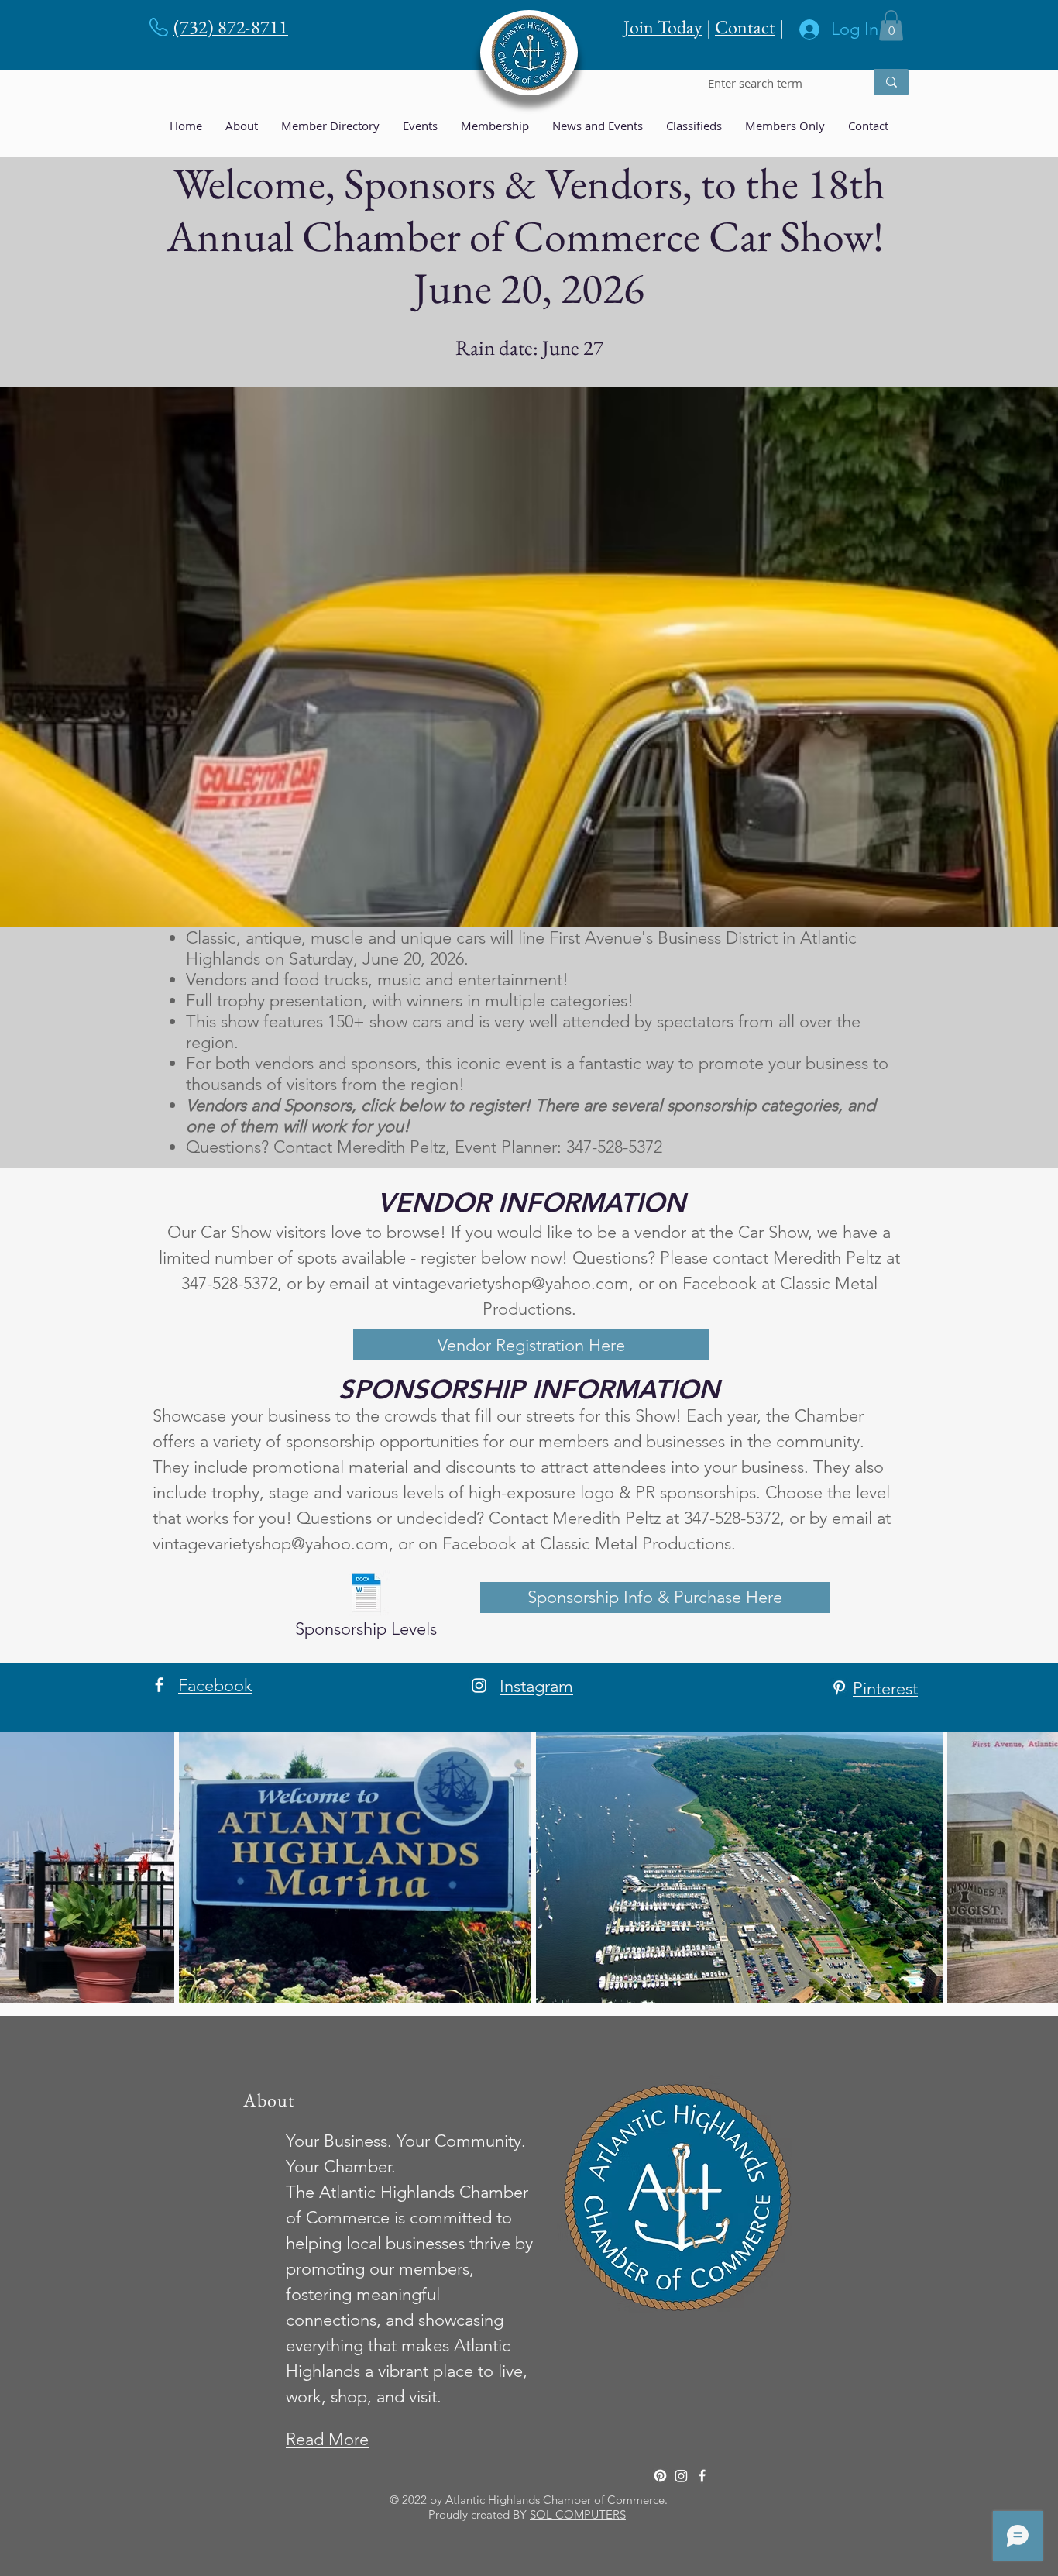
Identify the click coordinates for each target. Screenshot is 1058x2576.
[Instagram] (479, 1685)
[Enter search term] (891, 82)
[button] (891, 25)
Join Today (663, 27)
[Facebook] (159, 1685)
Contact (745, 27)
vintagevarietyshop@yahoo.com (511, 1283)
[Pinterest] (839, 1688)
